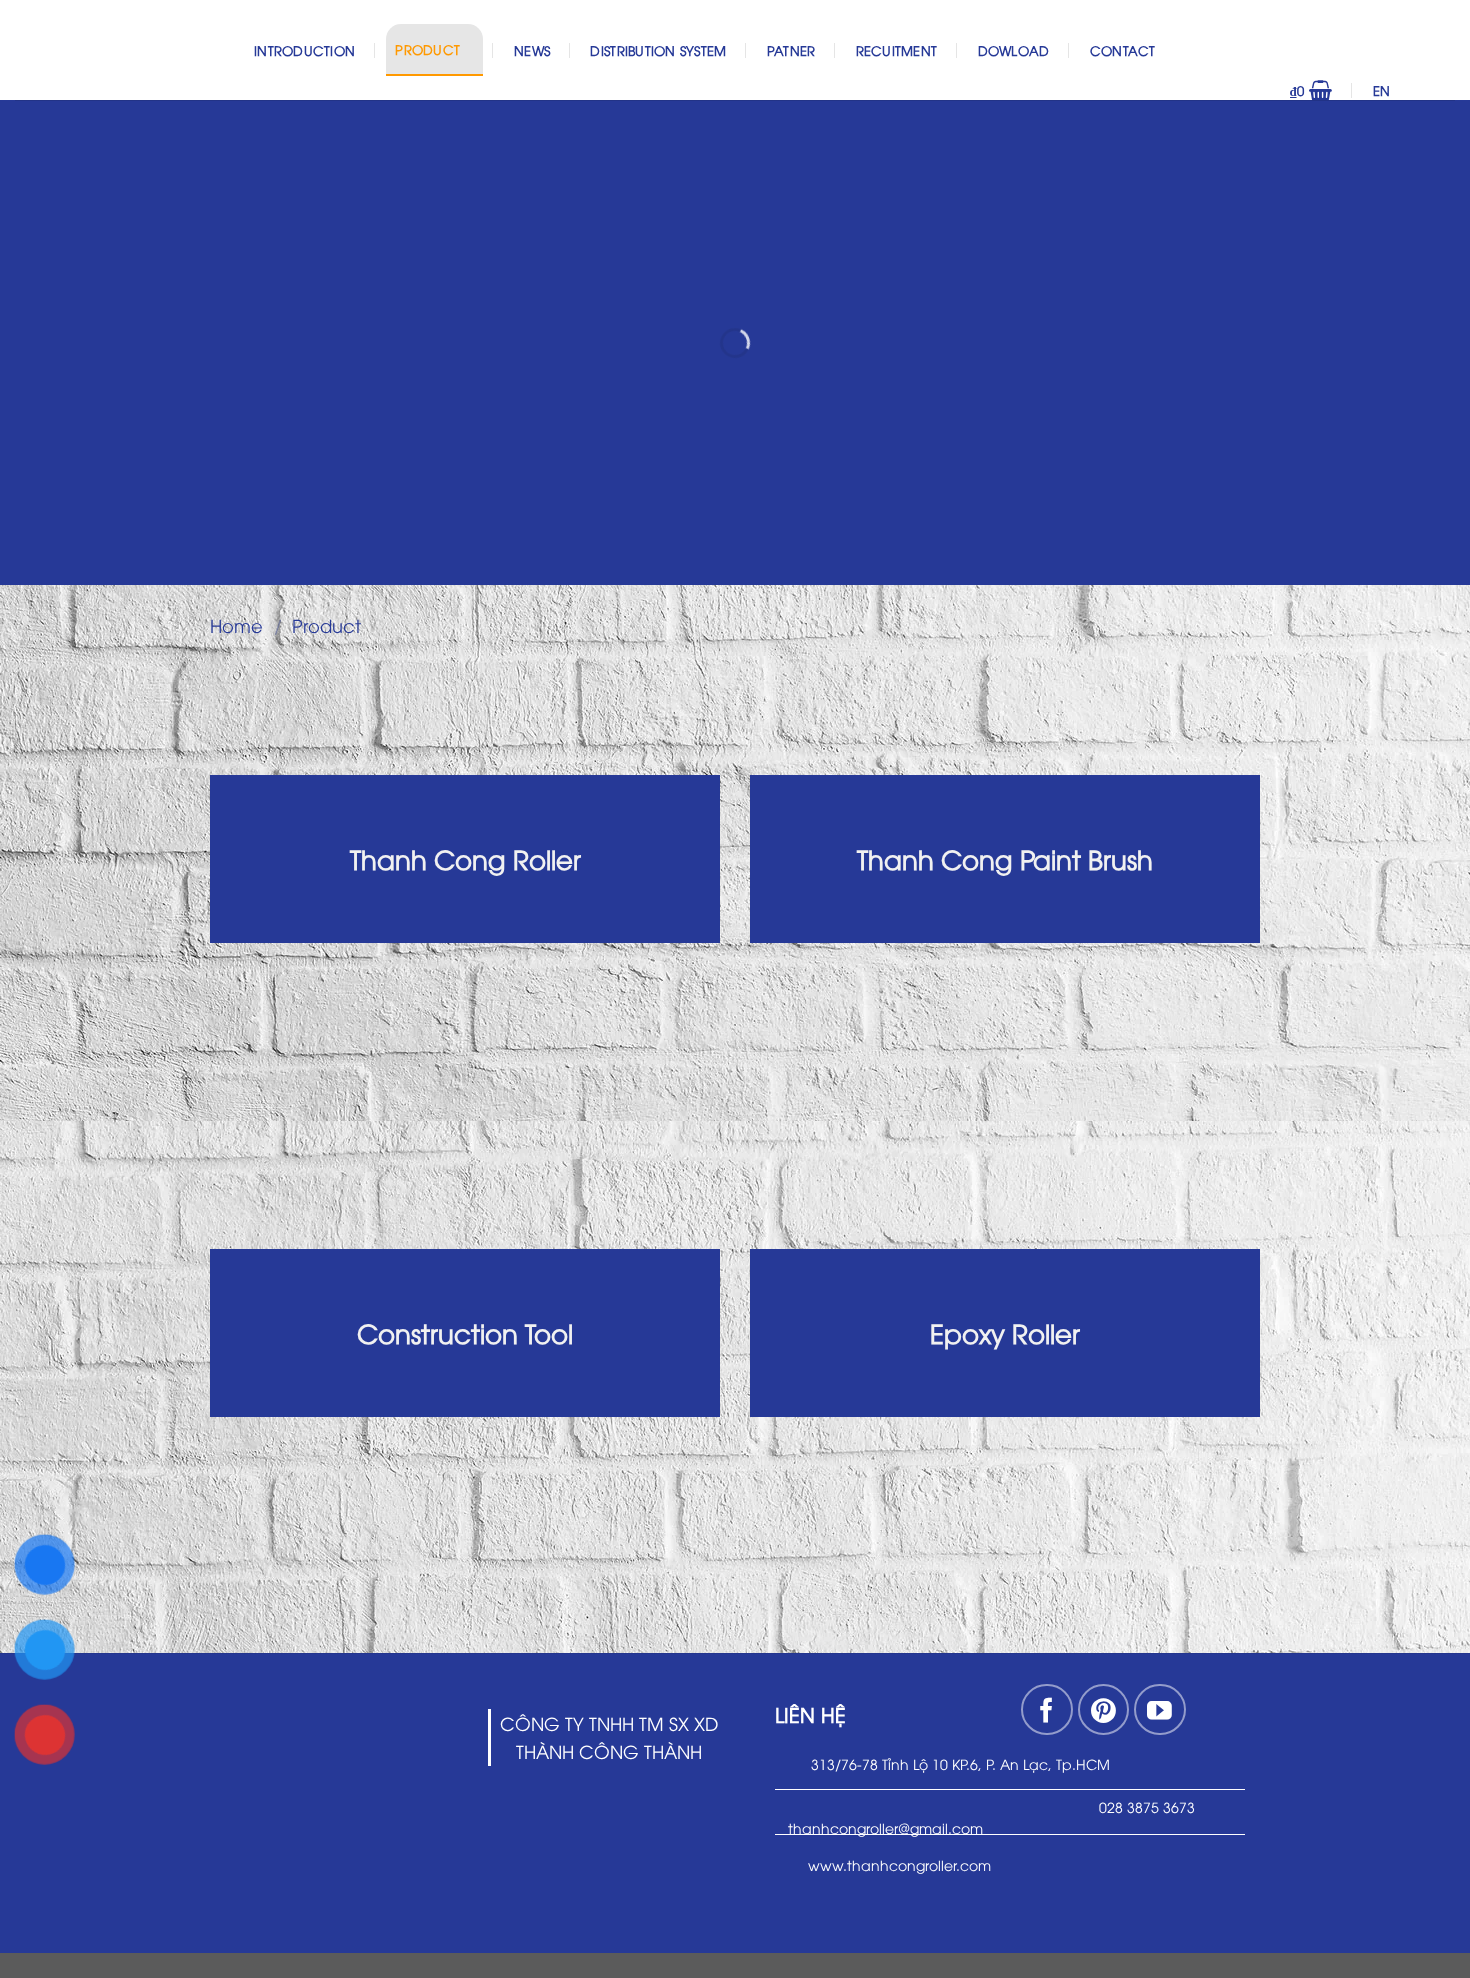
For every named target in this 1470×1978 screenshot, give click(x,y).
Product (427, 49)
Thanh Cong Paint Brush (1005, 858)
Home (236, 624)
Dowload (1014, 50)
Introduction (304, 50)
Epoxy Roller (1005, 1332)
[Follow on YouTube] (1160, 1710)
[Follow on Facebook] (1047, 1710)
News (532, 50)
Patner (791, 50)
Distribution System (658, 50)
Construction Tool (465, 1332)
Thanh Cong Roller (465, 858)
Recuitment (897, 50)
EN (1382, 90)
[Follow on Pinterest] (1104, 1710)
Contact (1123, 50)
